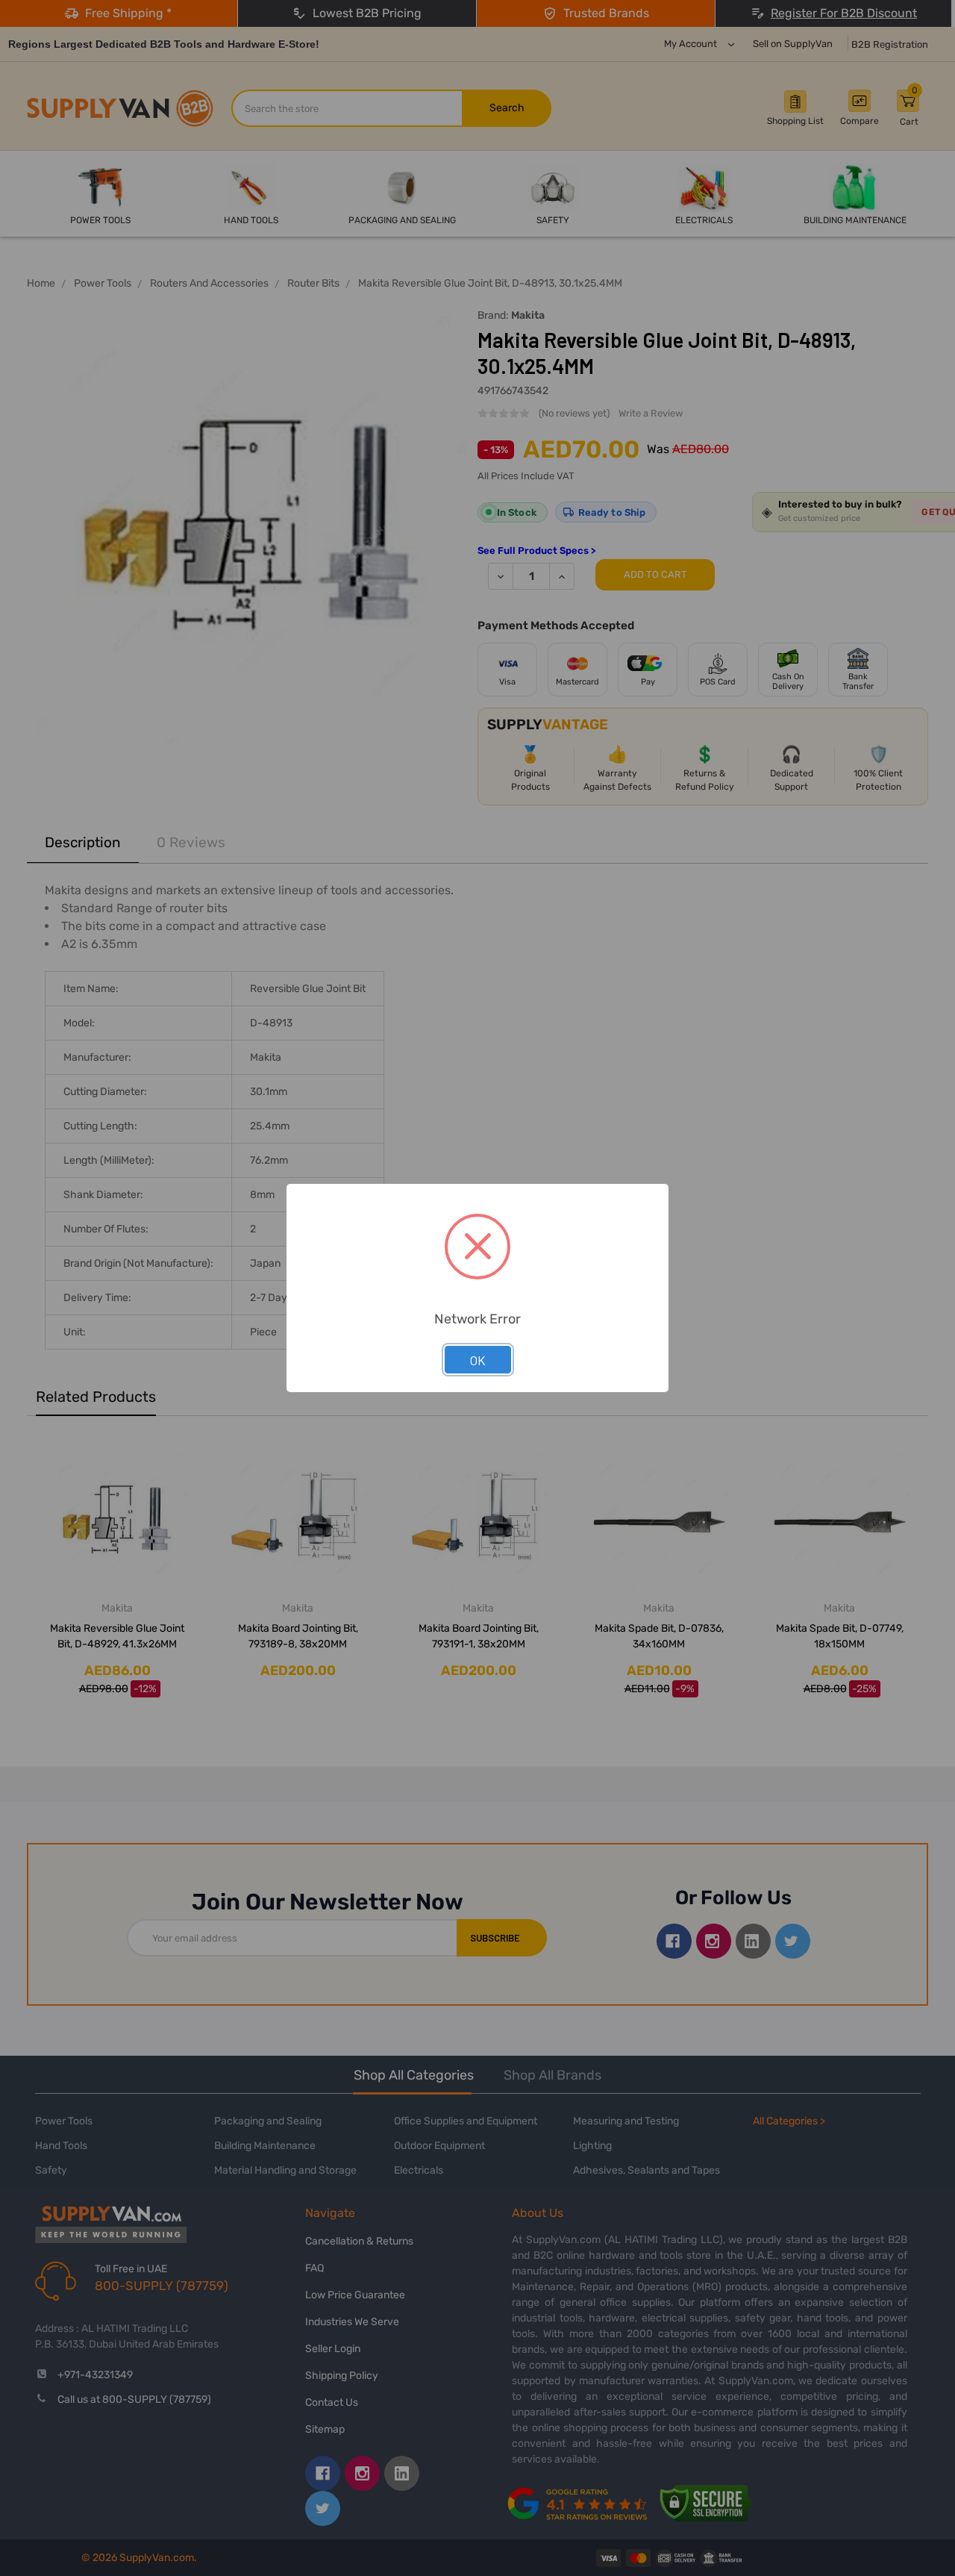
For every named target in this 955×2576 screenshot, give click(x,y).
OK (478, 1360)
